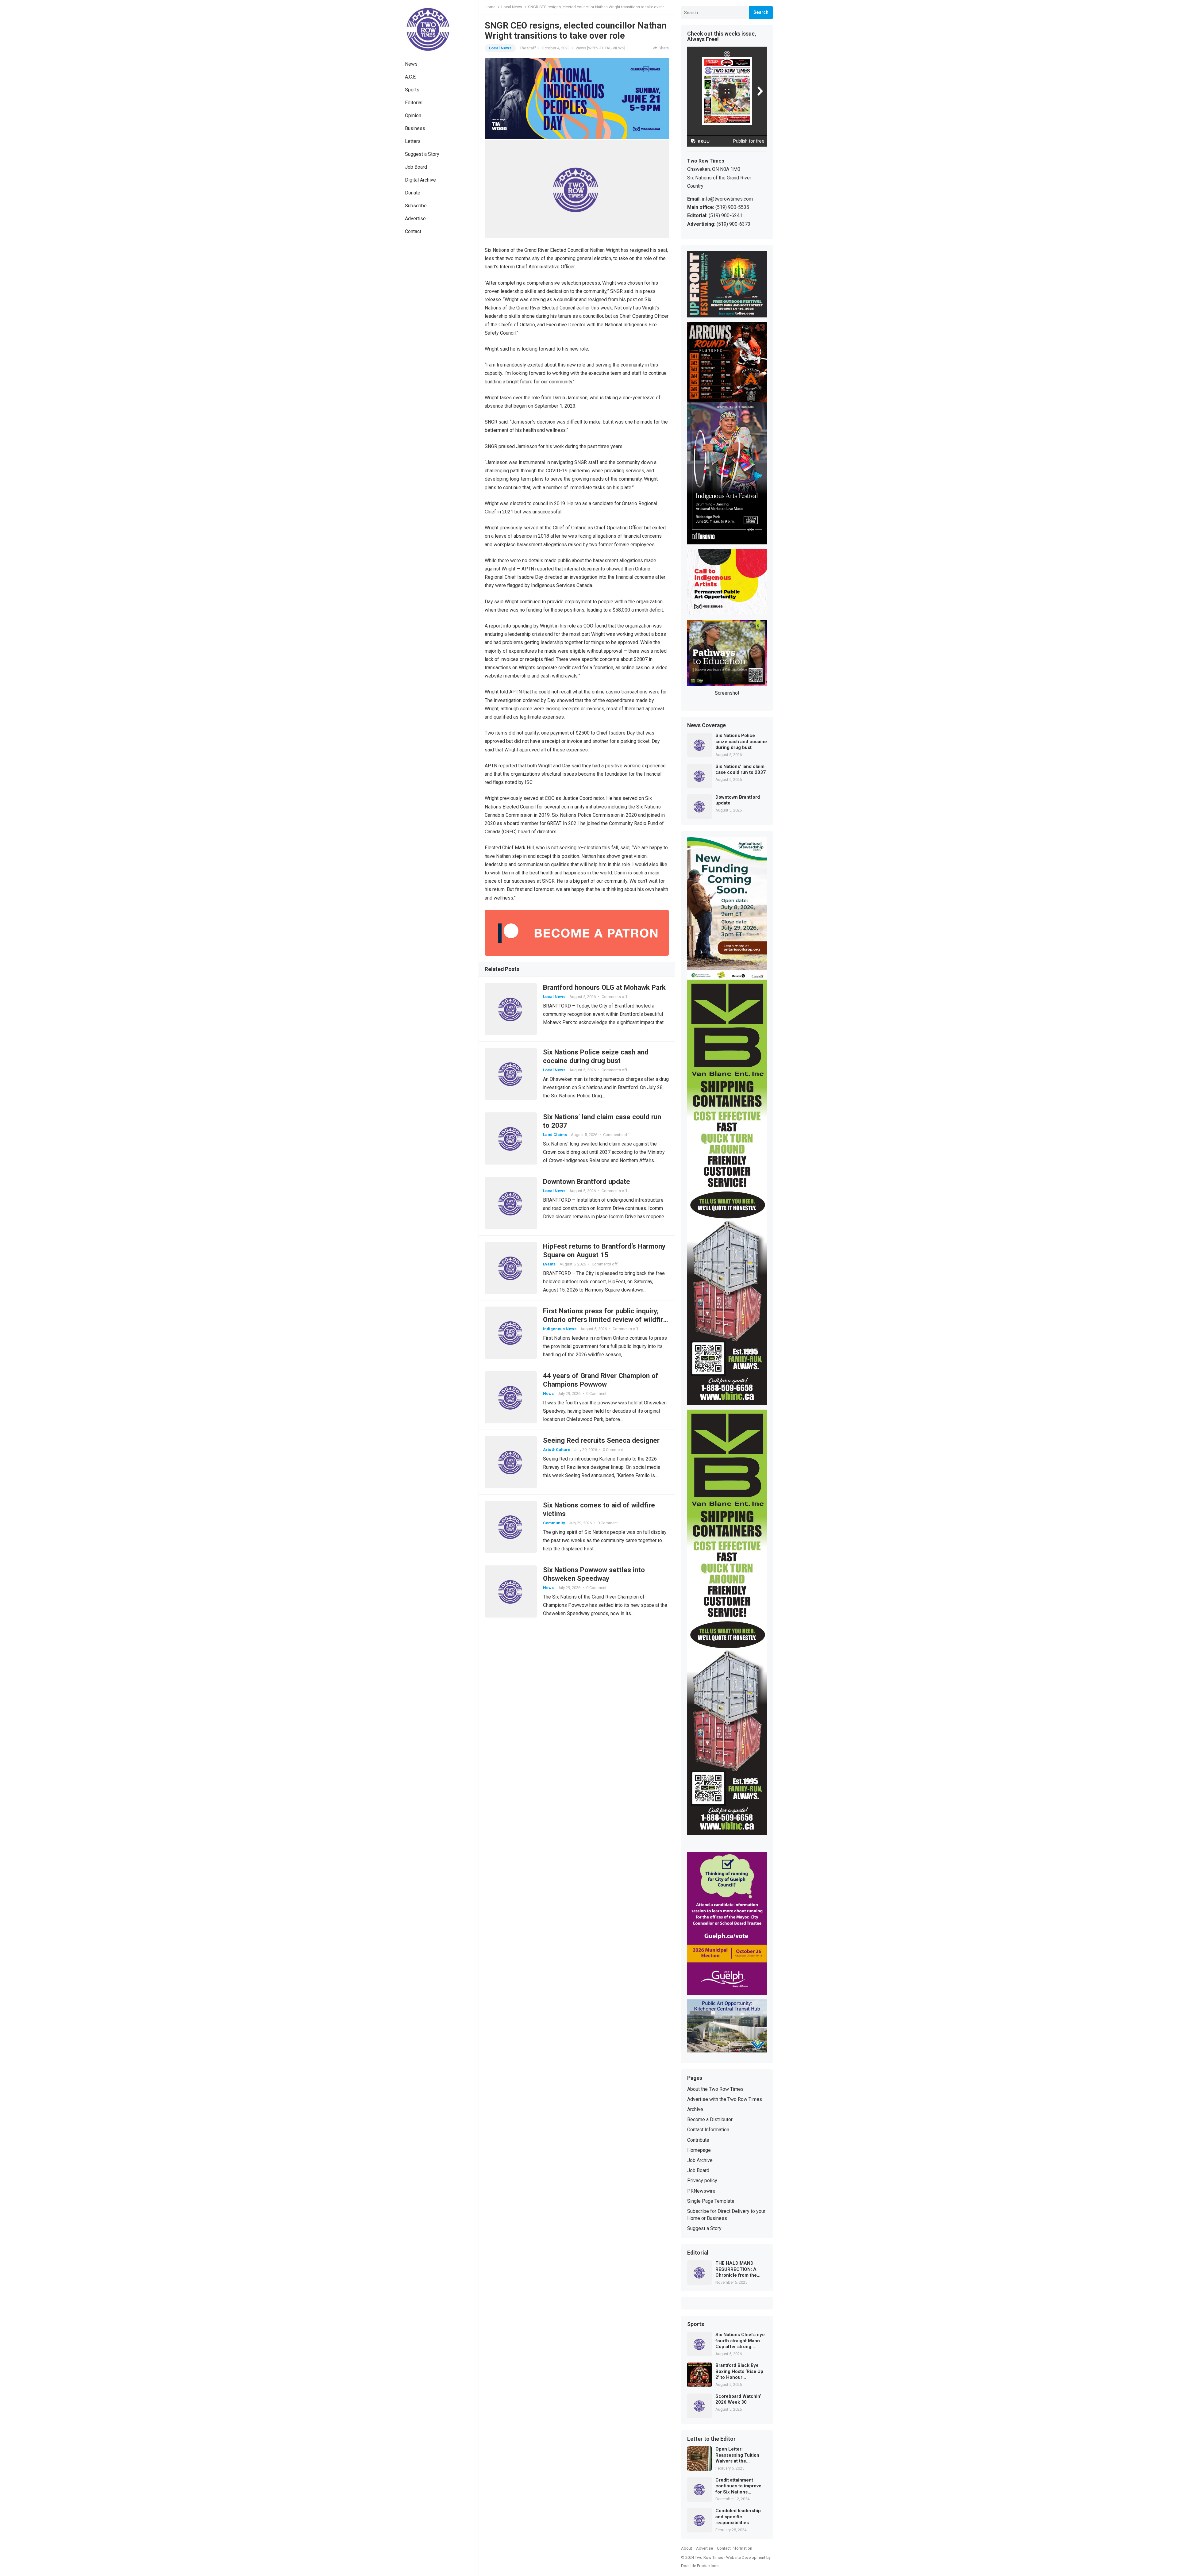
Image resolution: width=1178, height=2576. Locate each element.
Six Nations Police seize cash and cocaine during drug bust (741, 741)
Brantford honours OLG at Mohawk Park (604, 987)
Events (549, 1264)
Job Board (416, 167)
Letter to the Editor (711, 2439)
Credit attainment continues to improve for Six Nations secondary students (738, 2486)
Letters (413, 141)
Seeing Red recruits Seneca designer (601, 1440)
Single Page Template (711, 2201)
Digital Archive (420, 180)
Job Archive (700, 2160)
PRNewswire (701, 2191)
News (411, 64)
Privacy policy (702, 2181)
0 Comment (596, 1394)
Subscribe (416, 206)
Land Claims (555, 1135)
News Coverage (706, 726)
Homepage (699, 2150)
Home (490, 7)
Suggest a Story (422, 154)
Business (415, 128)
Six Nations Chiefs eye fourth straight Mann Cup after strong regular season (740, 2341)
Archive (695, 2109)
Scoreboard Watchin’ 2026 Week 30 (738, 2399)
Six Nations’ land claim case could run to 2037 (741, 770)
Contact (413, 231)
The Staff (528, 48)
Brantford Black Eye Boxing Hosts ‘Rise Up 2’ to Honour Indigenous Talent (739, 2372)
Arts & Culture (557, 1450)
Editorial (414, 103)
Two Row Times (709, 2557)
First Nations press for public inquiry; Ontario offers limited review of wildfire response (605, 1319)
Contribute (698, 2140)
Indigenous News (560, 1329)
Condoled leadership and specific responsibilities (738, 2517)
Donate (413, 193)
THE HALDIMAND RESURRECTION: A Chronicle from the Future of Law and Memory (736, 2269)
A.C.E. (411, 77)
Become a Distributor (710, 2119)
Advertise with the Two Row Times (725, 2099)
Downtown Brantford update (587, 1181)
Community (554, 1523)
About (687, 2548)
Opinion (413, 115)
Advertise (415, 219)
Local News (512, 7)
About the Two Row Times (715, 2089)
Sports (412, 90)
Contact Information (708, 2130)
